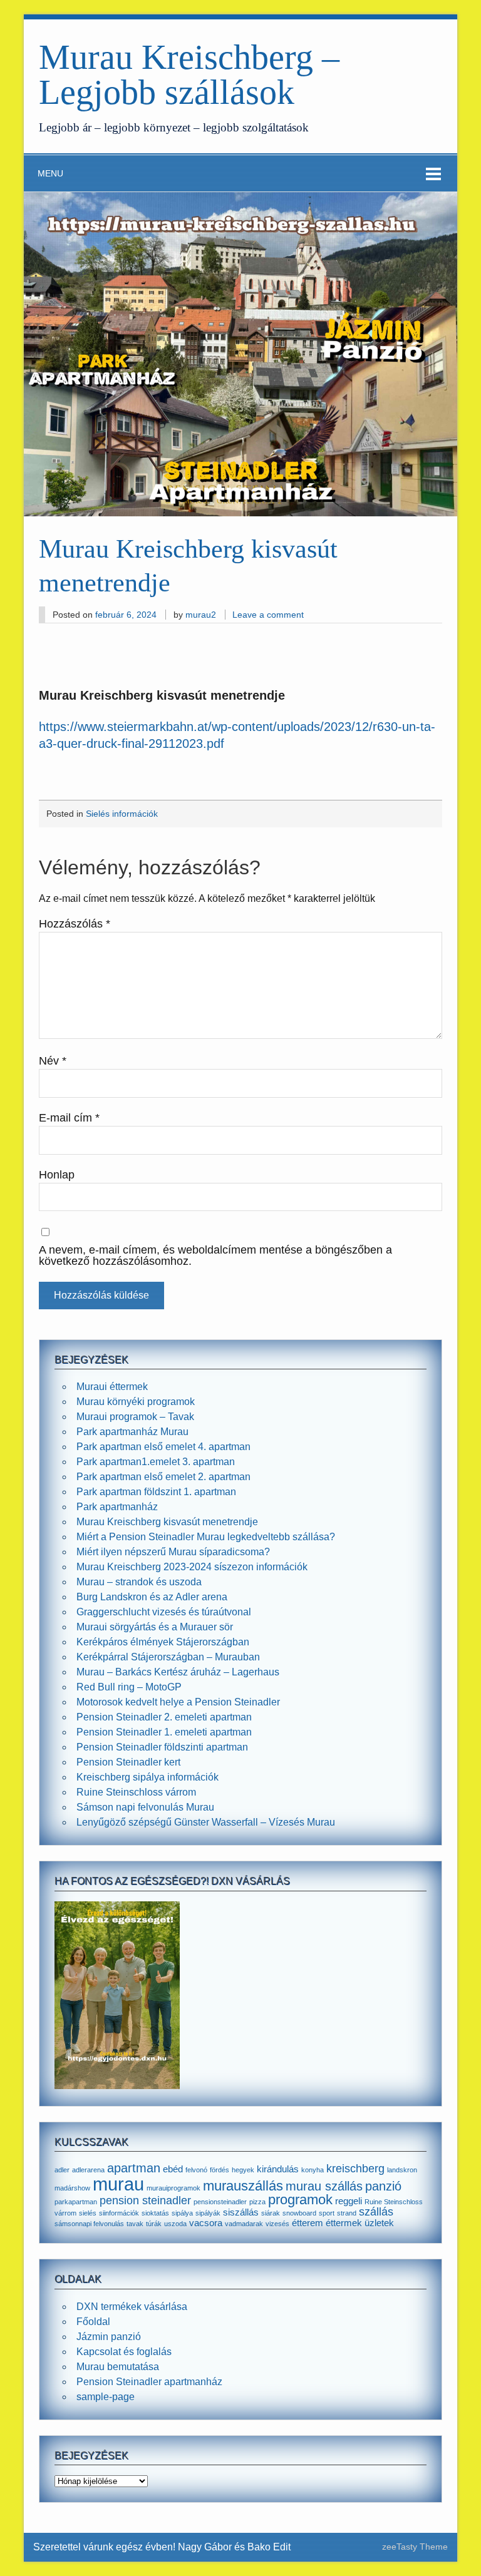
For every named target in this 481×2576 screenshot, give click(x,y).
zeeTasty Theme (415, 2547)
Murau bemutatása (118, 2367)
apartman (134, 2168)
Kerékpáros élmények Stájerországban (163, 1642)
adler (62, 2170)
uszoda (175, 2224)
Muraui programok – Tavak (135, 1417)
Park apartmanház (117, 1507)
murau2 (201, 615)
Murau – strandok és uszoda (139, 1582)
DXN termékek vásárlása (132, 2307)
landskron (402, 2170)
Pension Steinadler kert (128, 1762)
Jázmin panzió (109, 2337)
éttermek (344, 2223)
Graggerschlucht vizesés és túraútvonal (164, 1612)
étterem (308, 2223)
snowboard (299, 2213)
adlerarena (88, 2170)
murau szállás (324, 2186)
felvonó (196, 2170)
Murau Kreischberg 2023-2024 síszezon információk (192, 1567)
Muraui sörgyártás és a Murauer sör (155, 1627)
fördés (220, 2170)
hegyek (243, 2170)
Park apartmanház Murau (132, 1432)
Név (53, 1061)
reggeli (349, 2201)
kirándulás (278, 2169)
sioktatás (155, 2213)
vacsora (206, 2223)
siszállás (241, 2212)
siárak (271, 2213)
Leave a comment (268, 615)
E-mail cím (69, 1118)
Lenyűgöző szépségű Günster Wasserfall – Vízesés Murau (206, 1822)
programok (300, 2200)
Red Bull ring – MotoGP (129, 1687)
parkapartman (76, 2202)
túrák (154, 2224)
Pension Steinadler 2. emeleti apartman (164, 1717)
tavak (135, 2224)
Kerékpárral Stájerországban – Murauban (168, 1657)
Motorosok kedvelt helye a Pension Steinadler (178, 1702)
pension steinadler (145, 2200)
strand (347, 2213)
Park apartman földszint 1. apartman (156, 1492)
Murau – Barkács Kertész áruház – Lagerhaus (178, 1672)
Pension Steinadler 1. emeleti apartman (164, 1732)
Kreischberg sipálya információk (147, 1777)
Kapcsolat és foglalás (124, 2352)
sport (327, 2213)
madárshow (72, 2188)
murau (118, 2184)
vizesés (277, 2224)
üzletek (379, 2223)
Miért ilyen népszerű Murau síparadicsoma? (173, 1552)
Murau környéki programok (136, 1402)
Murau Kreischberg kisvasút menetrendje (167, 1522)
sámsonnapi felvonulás (89, 2224)
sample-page (106, 2397)
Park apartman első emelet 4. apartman (163, 1447)
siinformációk (119, 2213)
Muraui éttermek (112, 1387)
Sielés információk (122, 814)
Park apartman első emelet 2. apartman (163, 1477)
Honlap (57, 1175)
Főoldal (93, 2322)
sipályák (208, 2213)
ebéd (173, 2169)
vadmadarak (244, 2224)
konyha (313, 2170)
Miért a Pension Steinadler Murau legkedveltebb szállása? (206, 1537)
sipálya (182, 2213)
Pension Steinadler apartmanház (149, 2382)
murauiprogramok (173, 2188)
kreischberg (355, 2169)
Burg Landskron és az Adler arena (152, 1597)
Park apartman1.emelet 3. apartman (156, 1462)
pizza (257, 2202)
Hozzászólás (75, 924)
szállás (376, 2212)
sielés (88, 2213)
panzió (383, 2186)
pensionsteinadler (220, 2202)
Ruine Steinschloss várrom (136, 1792)
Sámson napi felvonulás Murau (145, 1807)
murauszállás (243, 2186)
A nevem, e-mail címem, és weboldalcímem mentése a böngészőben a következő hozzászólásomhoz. (215, 1256)
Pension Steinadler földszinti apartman (162, 1747)
